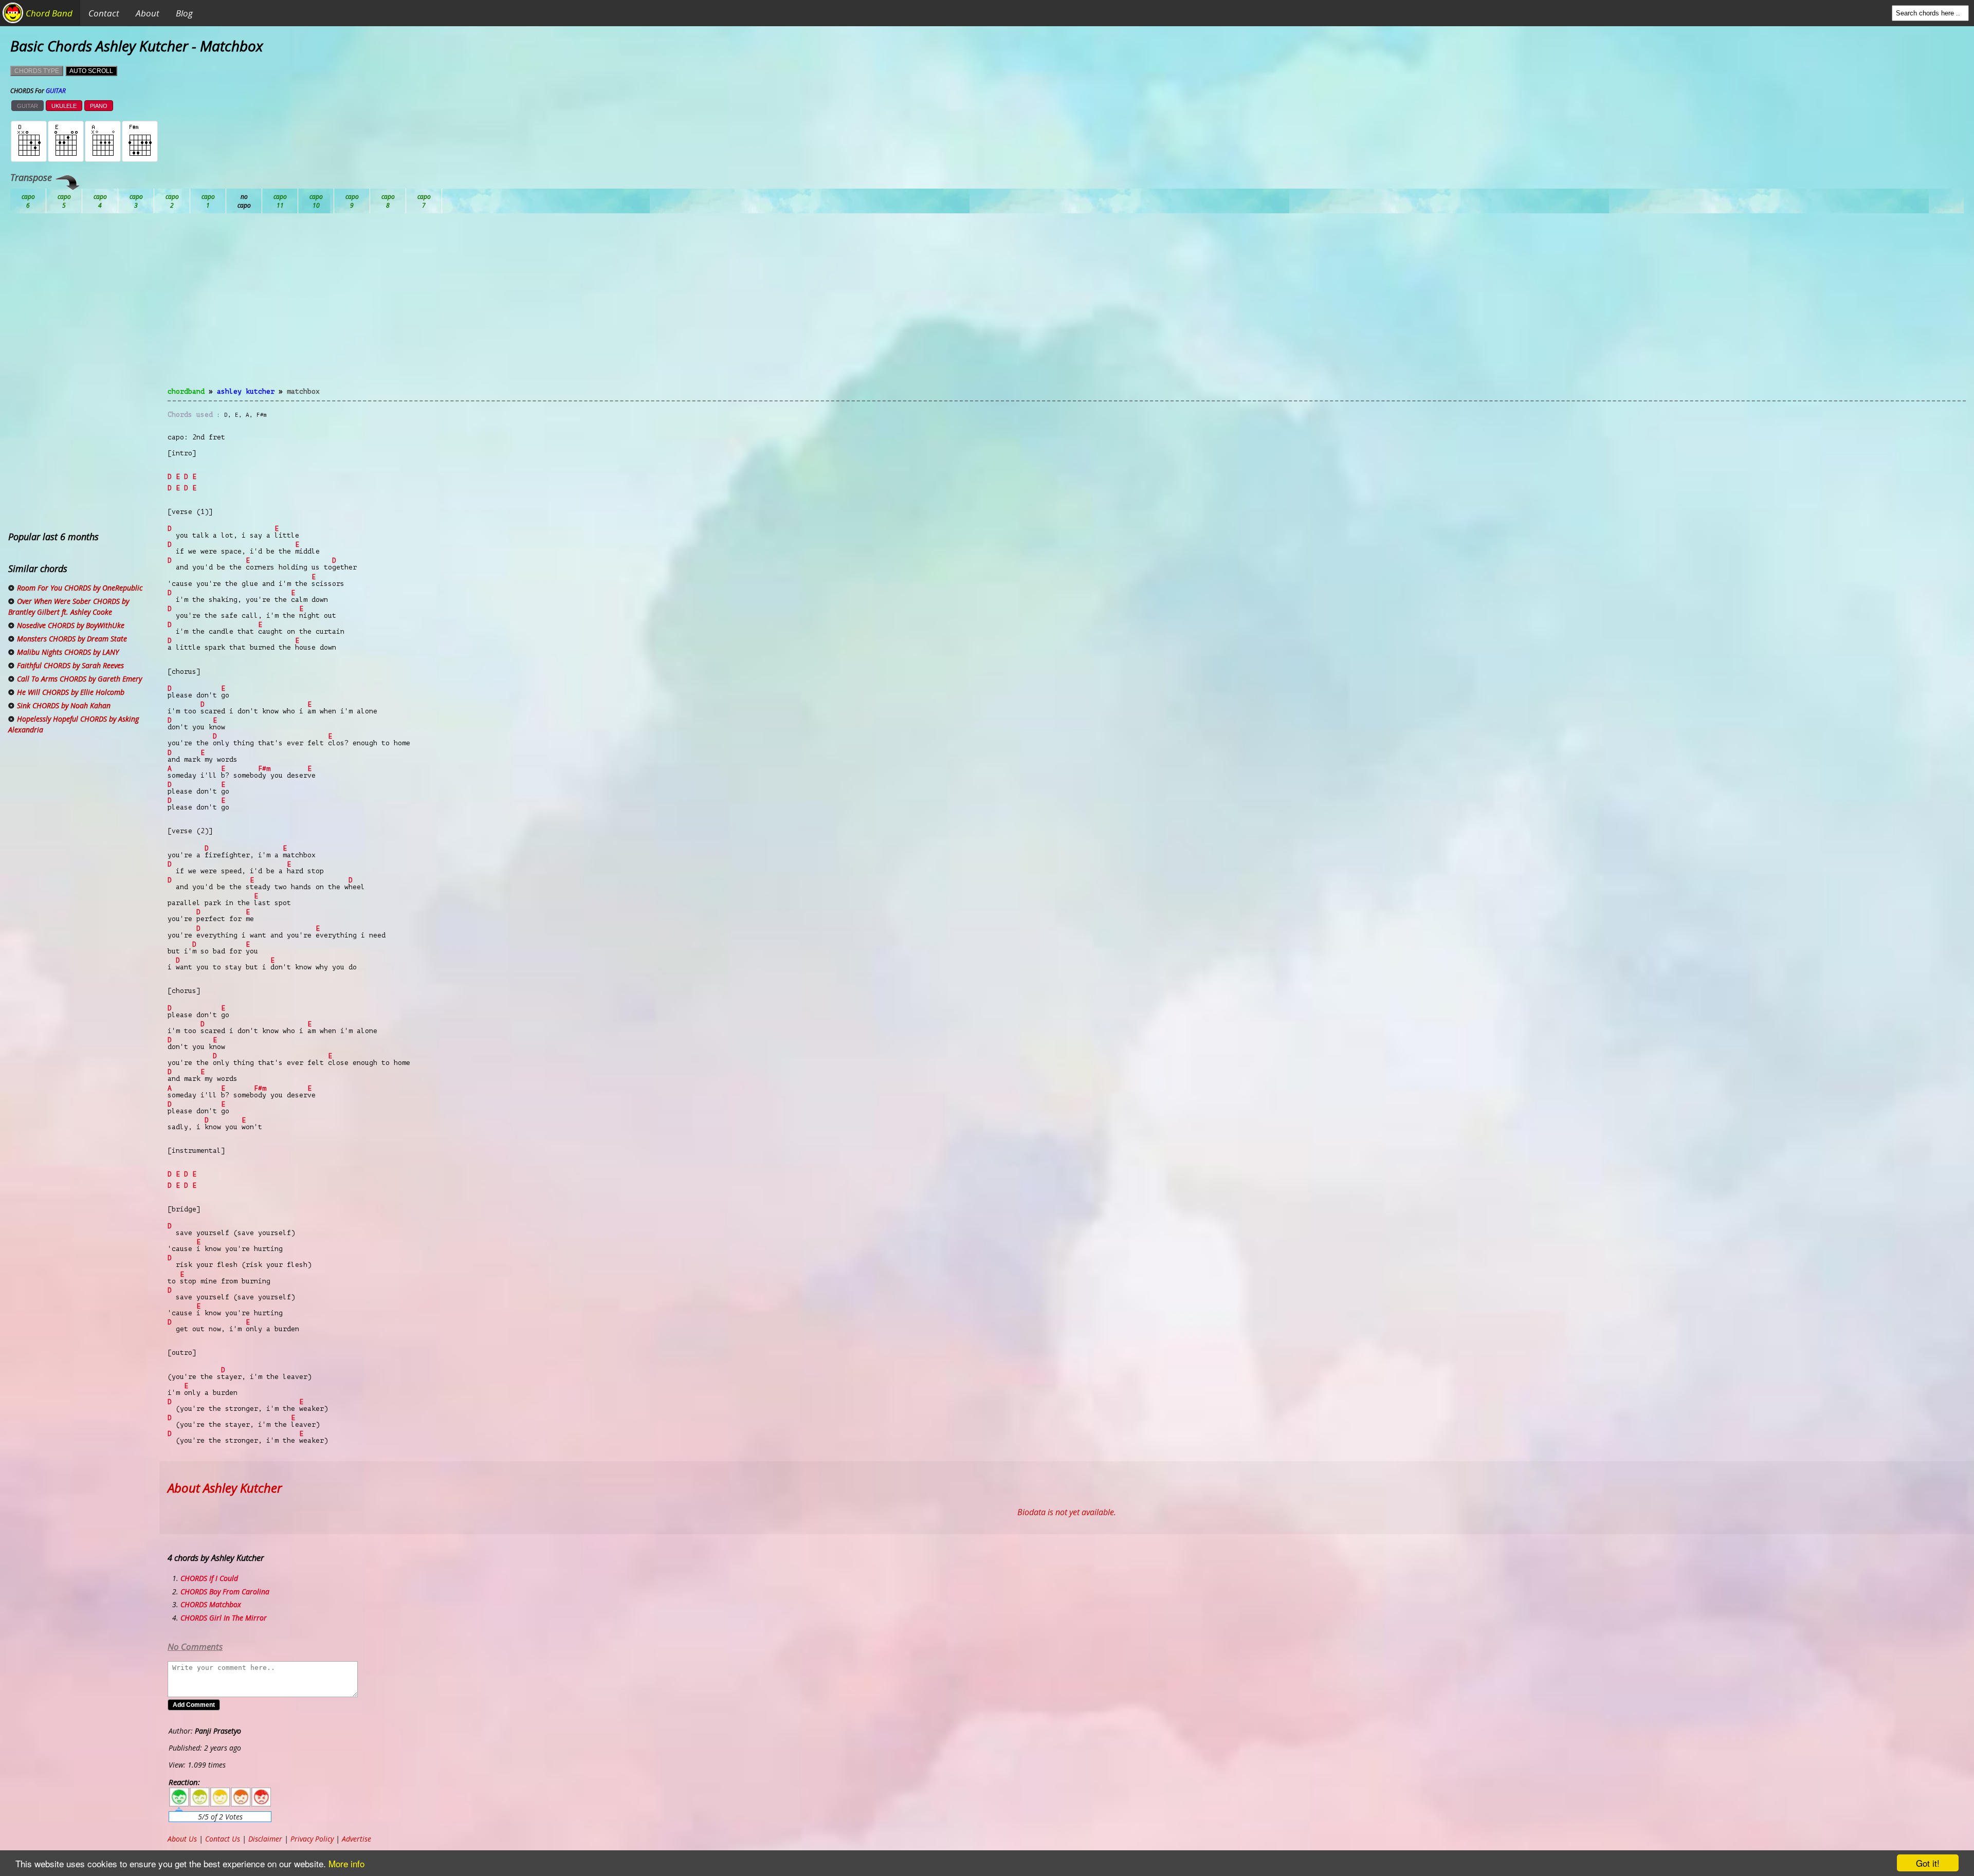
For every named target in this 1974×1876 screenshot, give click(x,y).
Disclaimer (265, 1839)
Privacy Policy (312, 1839)
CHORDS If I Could (209, 1578)
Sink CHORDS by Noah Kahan (64, 705)
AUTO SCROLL (91, 71)
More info (346, 1863)
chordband (186, 391)
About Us (182, 1839)
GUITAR (28, 106)
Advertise (357, 1839)
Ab (28, 201)
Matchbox (303, 391)
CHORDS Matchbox (211, 1604)
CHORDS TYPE (37, 71)
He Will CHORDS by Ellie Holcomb (71, 692)
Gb (388, 201)
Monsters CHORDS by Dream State (72, 639)
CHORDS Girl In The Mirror (224, 1618)
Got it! (1928, 1863)
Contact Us (223, 1839)
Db (208, 201)
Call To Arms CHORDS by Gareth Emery (79, 679)
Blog (184, 13)
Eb (280, 201)
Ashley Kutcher (246, 391)
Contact (104, 13)
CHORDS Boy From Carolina (225, 1592)
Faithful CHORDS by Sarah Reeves (70, 665)
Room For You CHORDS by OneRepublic (80, 588)
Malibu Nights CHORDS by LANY (68, 652)
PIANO (99, 106)
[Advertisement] (1067, 306)
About (148, 13)
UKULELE (64, 106)
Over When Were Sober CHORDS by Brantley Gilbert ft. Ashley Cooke (69, 606)
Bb (100, 201)
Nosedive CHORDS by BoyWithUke (71, 625)
